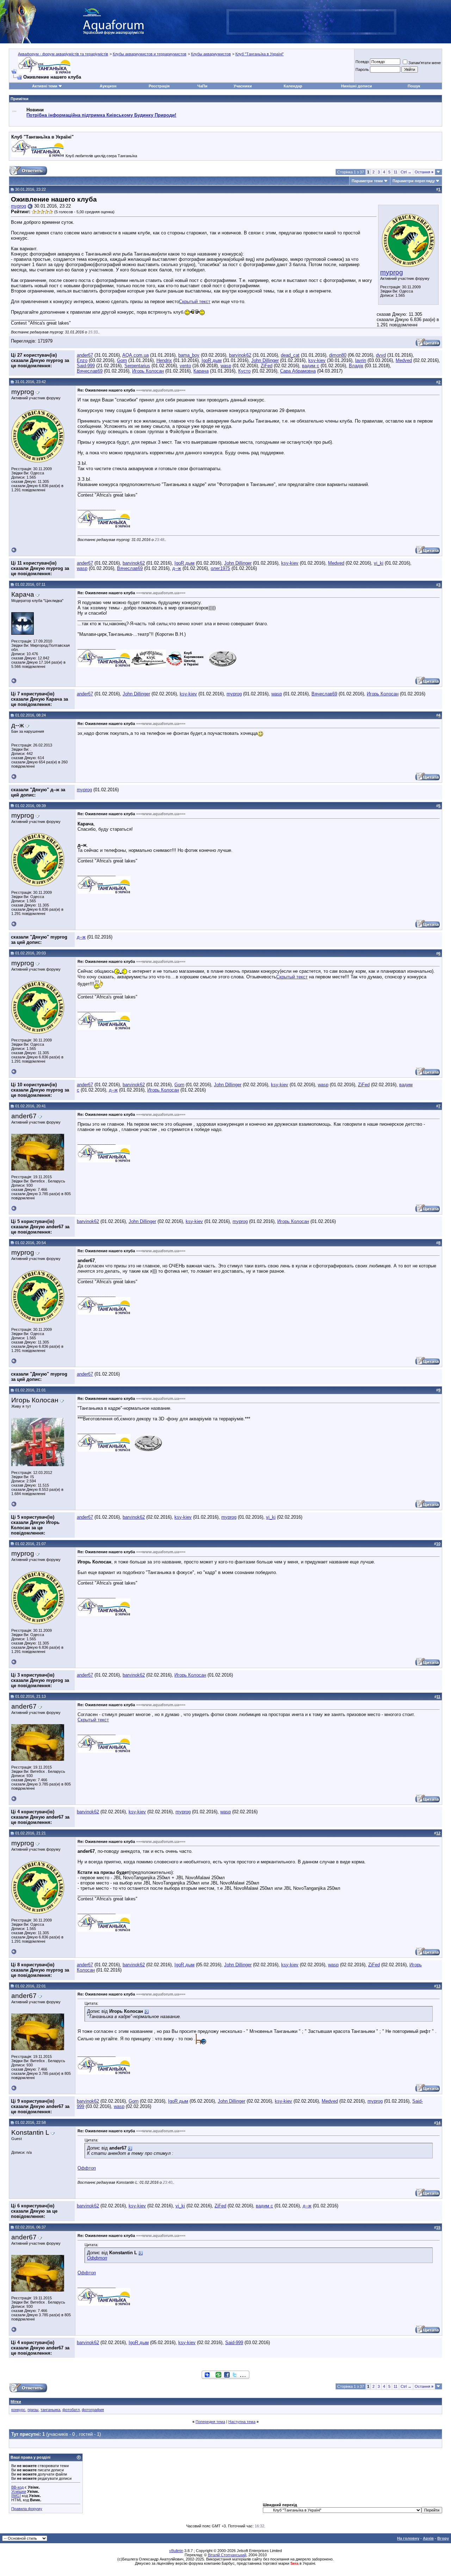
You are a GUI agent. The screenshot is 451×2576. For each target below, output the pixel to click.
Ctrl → (406, 172)
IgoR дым (212, 360)
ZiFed (267, 366)
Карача (201, 371)
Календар (293, 86)
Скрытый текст (195, 302)
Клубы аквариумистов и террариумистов (150, 54)
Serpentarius (137, 366)
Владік (356, 366)
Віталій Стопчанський (227, 2555)
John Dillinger (265, 360)
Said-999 (86, 366)
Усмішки (19, 2491)
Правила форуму (27, 2509)
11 (396, 172)
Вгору (443, 2538)
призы (33, 2410)
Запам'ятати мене (425, 63)
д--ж (177, 568)
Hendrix (164, 360)
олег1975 (220, 568)
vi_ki (379, 563)
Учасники (243, 86)
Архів (428, 2538)
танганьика (50, 2410)
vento (185, 366)
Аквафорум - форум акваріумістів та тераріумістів (63, 54)
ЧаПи (202, 86)
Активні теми (45, 86)
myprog (392, 272)
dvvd (381, 355)
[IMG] (16, 2496)
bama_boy (189, 355)
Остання (424, 172)
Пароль (362, 69)
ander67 (85, 355)
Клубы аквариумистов (211, 54)
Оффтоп (87, 2168)
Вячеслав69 (90, 371)
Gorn (122, 360)
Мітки (16, 2402)
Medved (404, 360)
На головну (408, 2538)
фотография (93, 2410)
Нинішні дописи (357, 86)
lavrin (361, 360)
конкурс (18, 2410)
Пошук (414, 86)
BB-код (17, 2487)
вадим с (311, 366)
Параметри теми (367, 181)
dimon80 (338, 355)
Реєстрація (159, 86)
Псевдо (362, 62)
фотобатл (71, 2410)
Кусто (244, 371)
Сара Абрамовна (298, 371)
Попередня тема (210, 2422)
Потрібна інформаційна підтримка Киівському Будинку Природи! (101, 115)
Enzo (82, 360)
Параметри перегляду (414, 181)
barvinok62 (240, 355)
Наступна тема (242, 2422)
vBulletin (176, 2551)
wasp (226, 366)
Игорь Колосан (148, 371)
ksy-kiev (317, 360)
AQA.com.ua (135, 355)
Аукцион (108, 86)
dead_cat (290, 355)
